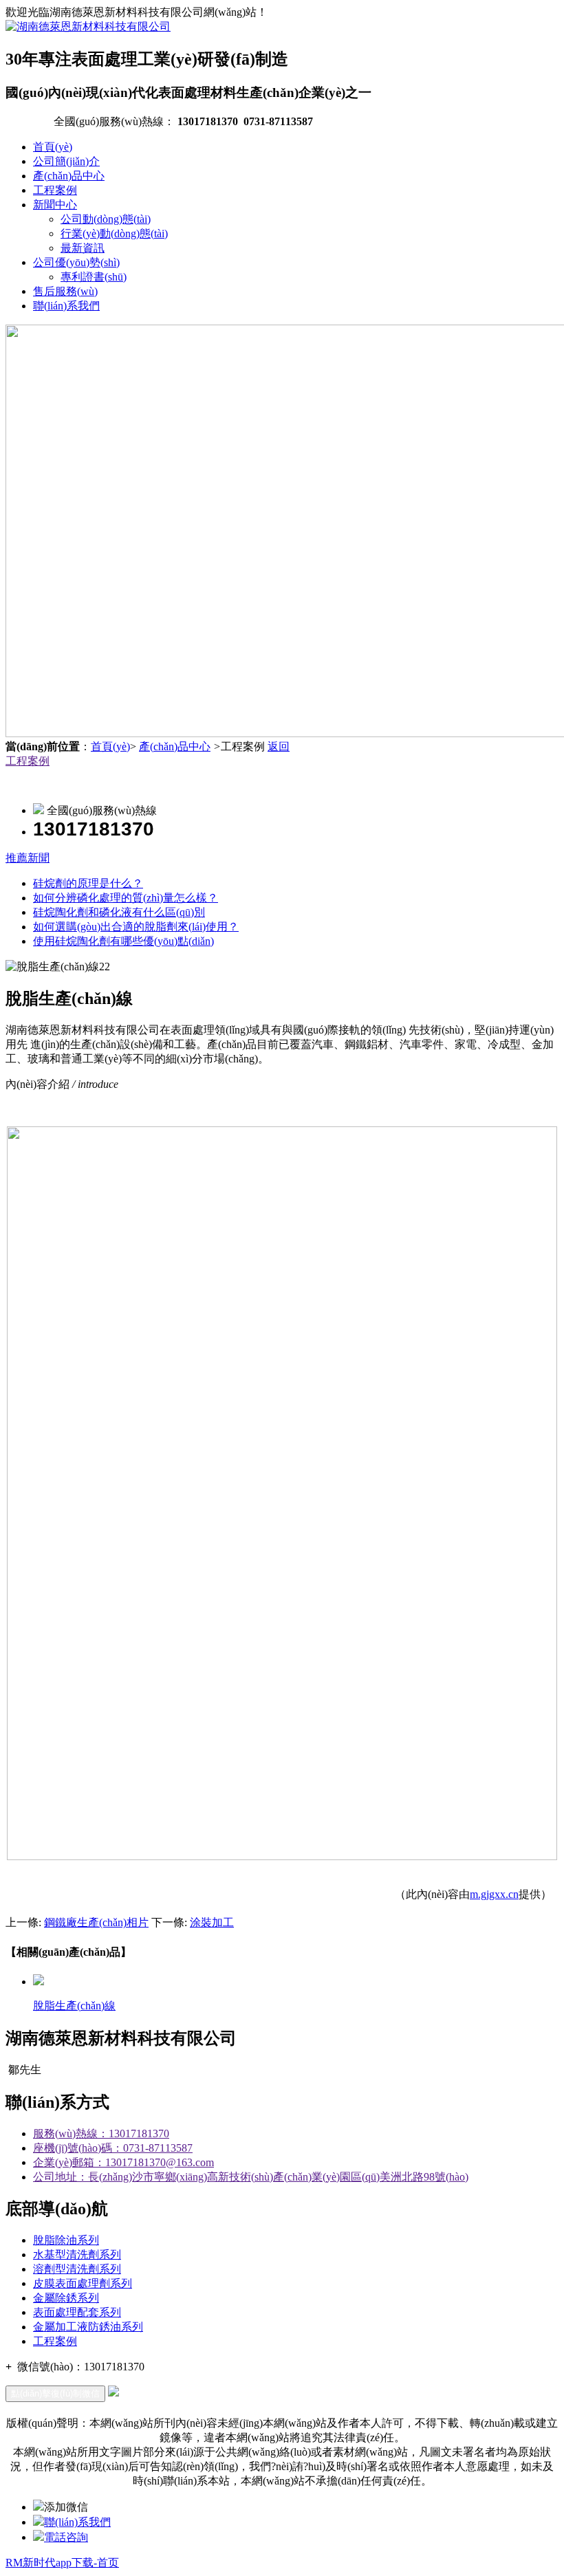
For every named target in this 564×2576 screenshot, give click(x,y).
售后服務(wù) (65, 291)
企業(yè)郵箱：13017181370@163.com (123, 2162)
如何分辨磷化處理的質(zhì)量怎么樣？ (126, 898)
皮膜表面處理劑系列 (83, 2283)
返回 (279, 746)
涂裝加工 (212, 1922)
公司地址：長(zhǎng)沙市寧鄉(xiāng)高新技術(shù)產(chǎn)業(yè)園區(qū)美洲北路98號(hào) (251, 2177)
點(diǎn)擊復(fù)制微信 (55, 2393)
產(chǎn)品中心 (69, 176)
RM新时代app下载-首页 (62, 2563)
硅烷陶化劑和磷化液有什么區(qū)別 (119, 912)
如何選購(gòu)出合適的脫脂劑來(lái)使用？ (136, 927)
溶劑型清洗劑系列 (77, 2269)
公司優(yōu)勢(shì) (76, 262)
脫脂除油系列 (66, 2240)
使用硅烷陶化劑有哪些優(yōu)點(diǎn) (123, 941)
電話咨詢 (66, 2537)
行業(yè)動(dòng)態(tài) (114, 233)
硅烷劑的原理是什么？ (88, 883)
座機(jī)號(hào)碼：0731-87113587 (113, 2148)
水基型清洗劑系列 (77, 2255)
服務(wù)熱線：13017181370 (101, 2133)
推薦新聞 (28, 858)
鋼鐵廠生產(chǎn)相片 (96, 1922)
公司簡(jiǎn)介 (66, 161)
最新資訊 (83, 248)
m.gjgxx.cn (494, 1894)
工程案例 (55, 190)
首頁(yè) (53, 147)
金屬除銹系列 (66, 2298)
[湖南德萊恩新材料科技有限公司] (88, 26)
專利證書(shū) (94, 277)
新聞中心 (55, 205)
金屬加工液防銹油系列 (88, 2327)
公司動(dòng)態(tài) (106, 219)
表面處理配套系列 (77, 2312)
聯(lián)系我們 (66, 306)
